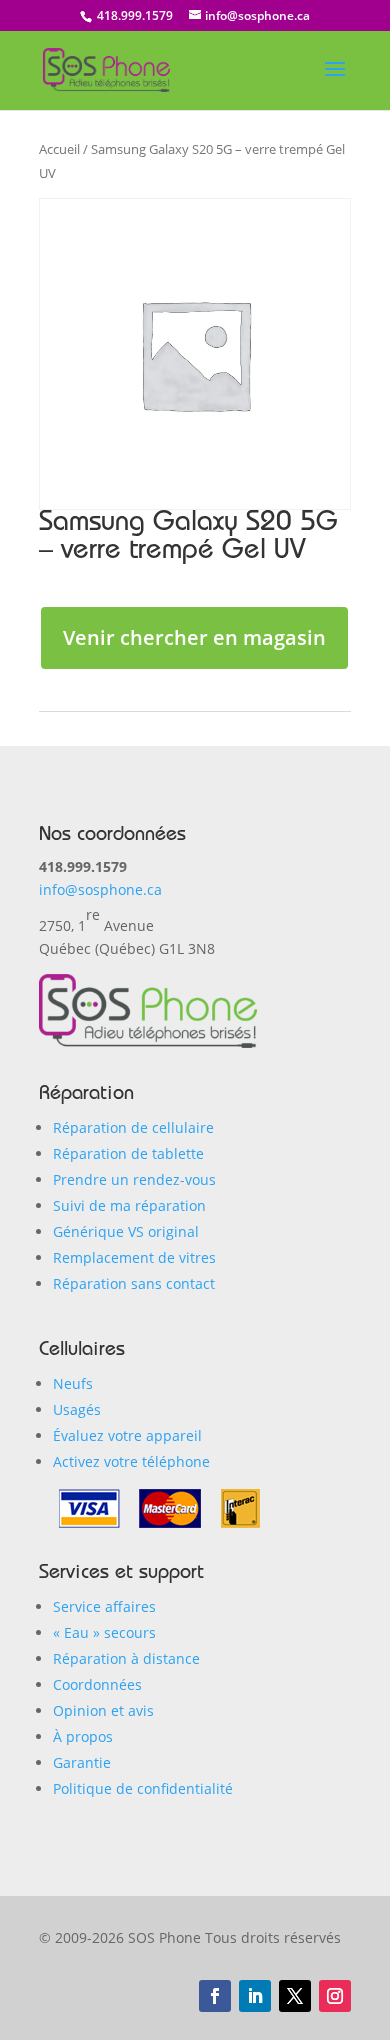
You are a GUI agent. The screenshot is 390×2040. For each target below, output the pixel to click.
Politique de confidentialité (143, 1788)
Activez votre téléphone (131, 1461)
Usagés (77, 1409)
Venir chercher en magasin (194, 637)
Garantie (82, 1762)
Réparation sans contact (134, 1283)
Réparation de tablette (128, 1153)
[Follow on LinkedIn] (255, 1996)
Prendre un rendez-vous (134, 1179)
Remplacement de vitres (134, 1257)
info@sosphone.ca (100, 889)
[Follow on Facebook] (215, 1996)
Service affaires (104, 1606)
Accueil (59, 149)
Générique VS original (126, 1231)
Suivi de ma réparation (129, 1205)
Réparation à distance (126, 1658)
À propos (83, 1736)
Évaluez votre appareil (127, 1435)
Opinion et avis (103, 1710)
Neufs (73, 1383)
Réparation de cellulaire (133, 1127)
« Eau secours (104, 1632)
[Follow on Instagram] (335, 1996)
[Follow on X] (295, 1996)
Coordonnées (97, 1684)
